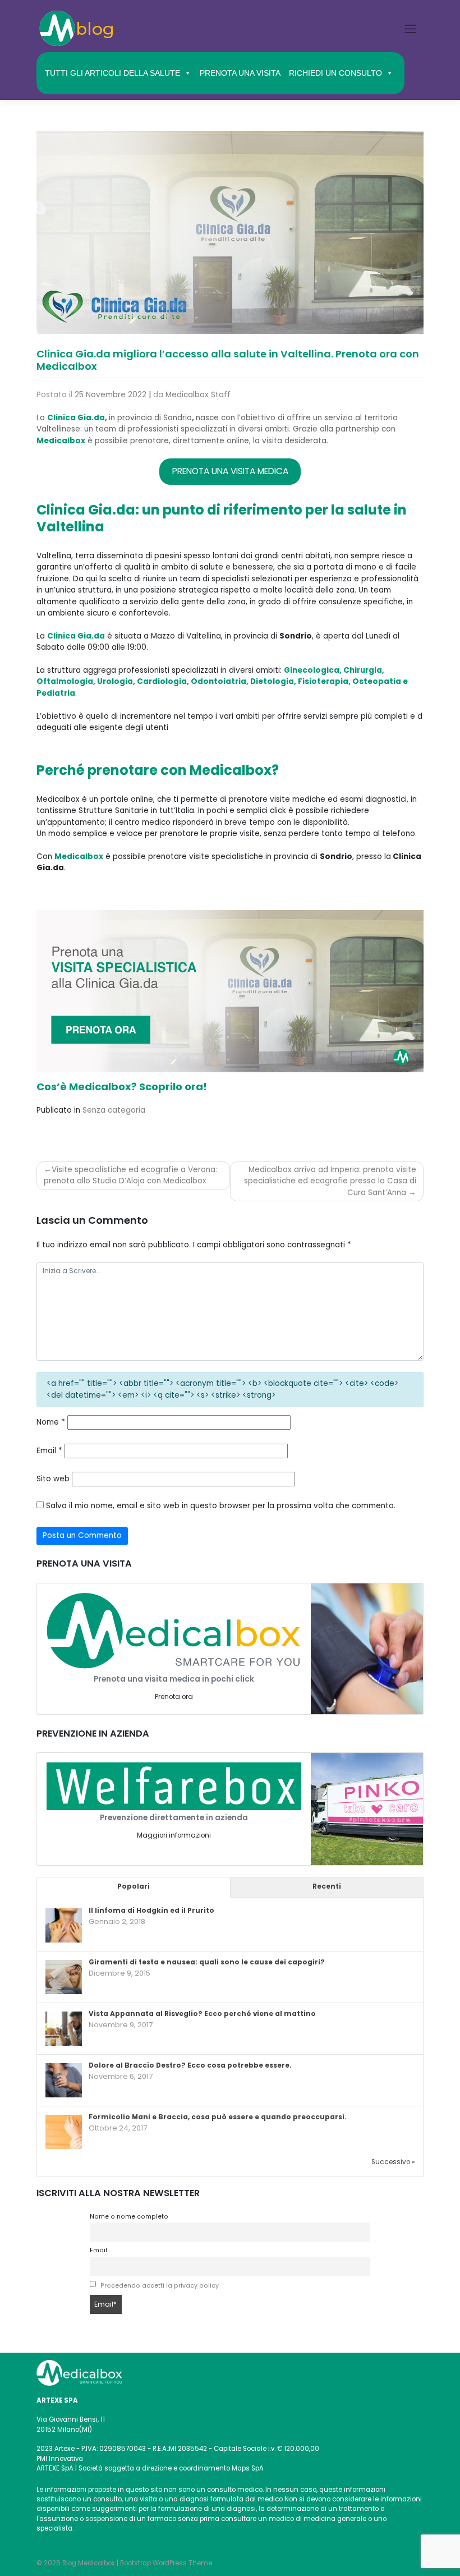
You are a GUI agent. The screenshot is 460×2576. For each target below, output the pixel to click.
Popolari (134, 1886)
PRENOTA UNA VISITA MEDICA (230, 471)
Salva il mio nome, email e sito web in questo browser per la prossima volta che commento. (221, 1506)
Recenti (327, 1886)
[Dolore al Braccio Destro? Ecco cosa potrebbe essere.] (64, 2081)
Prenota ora (174, 1697)
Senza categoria (114, 1110)
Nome (51, 1422)
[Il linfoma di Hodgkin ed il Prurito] (64, 1926)
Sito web (53, 1479)
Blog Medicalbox (89, 2563)
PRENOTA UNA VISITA (240, 73)
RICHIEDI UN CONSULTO (335, 73)
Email (49, 1451)
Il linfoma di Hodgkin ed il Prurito (151, 1911)
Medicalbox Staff (198, 395)
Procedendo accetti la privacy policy (160, 2286)
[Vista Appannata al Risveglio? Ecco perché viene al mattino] (64, 2029)
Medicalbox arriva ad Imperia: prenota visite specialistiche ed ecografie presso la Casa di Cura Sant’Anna (330, 1181)
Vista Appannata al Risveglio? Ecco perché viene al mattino (202, 2014)
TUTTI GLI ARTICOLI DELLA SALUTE (112, 73)
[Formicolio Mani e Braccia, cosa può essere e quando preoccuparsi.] (64, 2133)
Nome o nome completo (129, 2217)
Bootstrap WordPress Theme (166, 2563)
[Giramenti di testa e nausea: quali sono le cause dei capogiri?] (64, 1978)
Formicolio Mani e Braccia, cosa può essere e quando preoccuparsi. (218, 2117)
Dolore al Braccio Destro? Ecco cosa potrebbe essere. (190, 2065)
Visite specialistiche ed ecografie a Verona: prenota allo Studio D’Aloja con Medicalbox (130, 1175)
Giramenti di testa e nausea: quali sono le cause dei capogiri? (207, 1962)
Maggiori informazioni (174, 1835)
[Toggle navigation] (411, 29)
